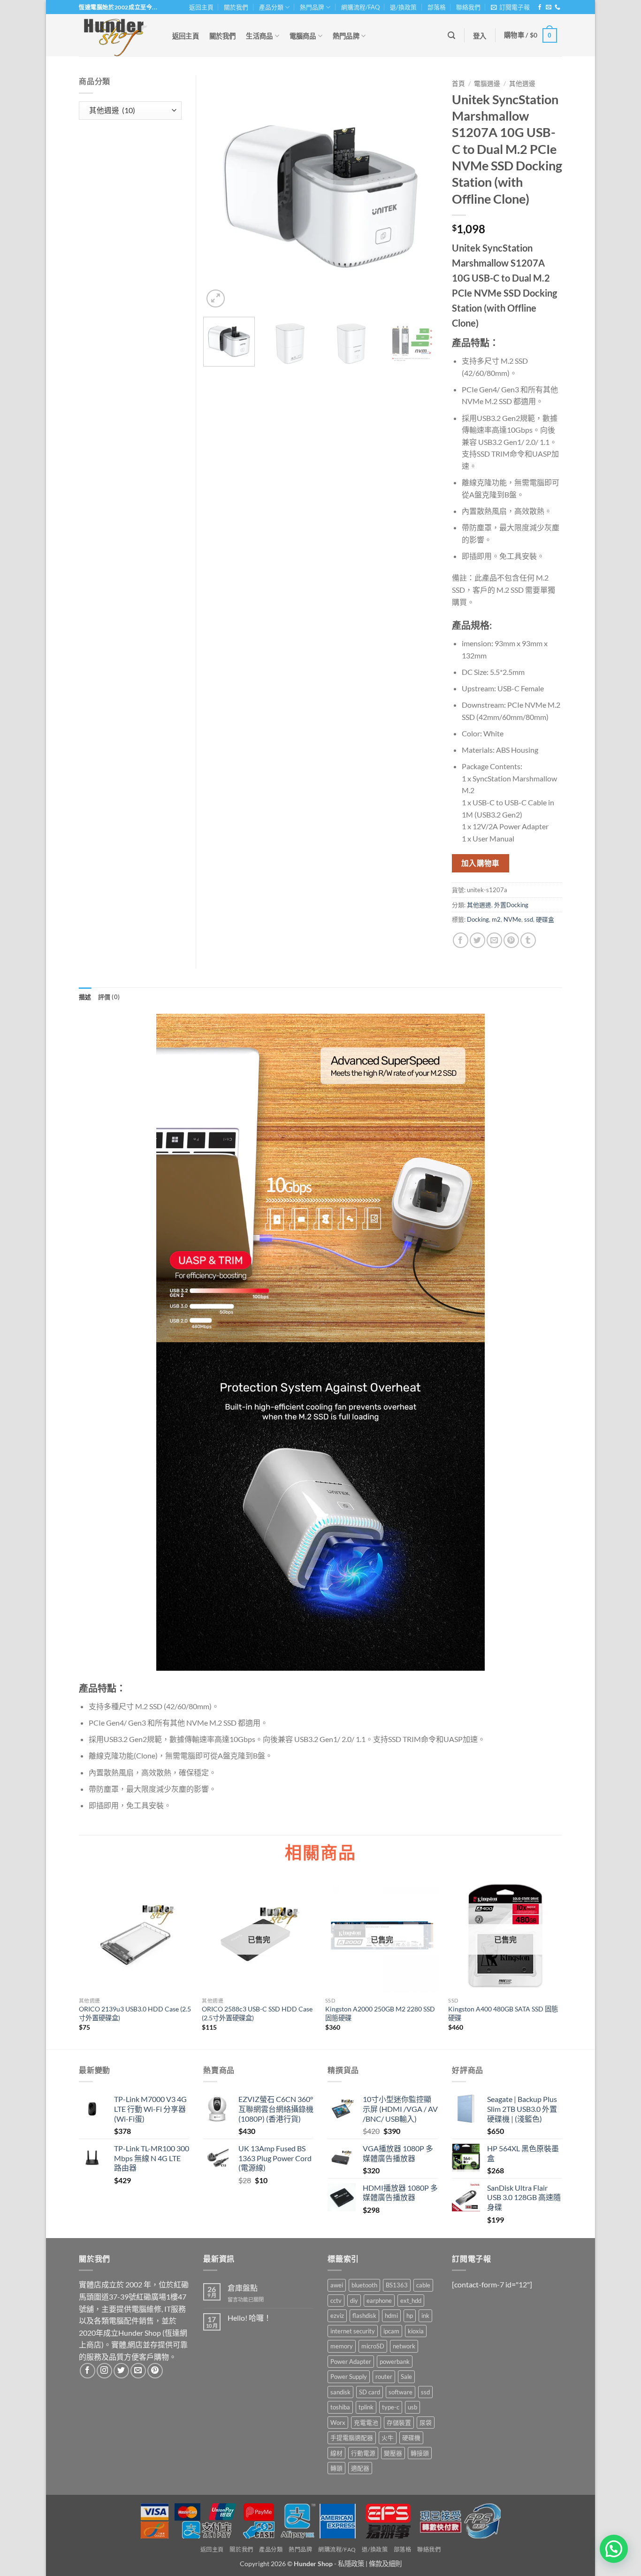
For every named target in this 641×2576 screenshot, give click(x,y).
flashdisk (364, 2316)
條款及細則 (385, 2564)
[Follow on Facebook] (540, 8)
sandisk (340, 2392)
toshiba (340, 2407)
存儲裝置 (399, 2423)
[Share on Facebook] (461, 940)
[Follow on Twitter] (121, 2371)
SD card (370, 2392)
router (384, 2377)
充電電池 (366, 2423)
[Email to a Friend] (494, 940)
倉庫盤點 (243, 2288)
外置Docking (511, 905)
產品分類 (271, 7)
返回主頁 (201, 7)
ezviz (337, 2316)
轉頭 (336, 2468)
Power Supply (349, 2377)
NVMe (512, 919)
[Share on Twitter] (477, 940)
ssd (529, 919)
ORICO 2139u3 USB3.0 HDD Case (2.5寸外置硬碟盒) (135, 2013)
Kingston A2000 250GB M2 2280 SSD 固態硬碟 (380, 2013)
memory (342, 2346)
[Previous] (220, 192)
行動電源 (363, 2453)
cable (423, 2285)
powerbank (395, 2362)
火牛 (388, 2438)
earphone (379, 2301)
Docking (478, 919)
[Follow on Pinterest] (155, 2371)
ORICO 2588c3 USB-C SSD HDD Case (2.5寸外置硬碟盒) (257, 2013)
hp (410, 2316)
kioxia (416, 2331)
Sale (406, 2377)
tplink (366, 2407)
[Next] (421, 192)
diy (354, 2301)
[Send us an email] (549, 8)
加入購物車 (481, 863)
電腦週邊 (487, 84)
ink (425, 2316)
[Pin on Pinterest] (511, 940)
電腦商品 (303, 36)
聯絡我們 (468, 7)
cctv (336, 2301)
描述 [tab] (85, 997)
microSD (373, 2346)
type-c (391, 2407)
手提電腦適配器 (352, 2438)
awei (337, 2285)
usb (412, 2407)
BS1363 (397, 2285)
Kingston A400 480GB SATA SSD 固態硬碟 (503, 2013)
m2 (496, 919)
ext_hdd (411, 2301)
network (404, 2346)
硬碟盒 (545, 919)
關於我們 (236, 7)
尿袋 (426, 2423)
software (401, 2392)
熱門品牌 (312, 7)
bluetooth (364, 2285)
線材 (336, 2453)
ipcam (391, 2331)
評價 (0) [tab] (109, 997)
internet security (353, 2331)
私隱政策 (351, 2564)
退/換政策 (403, 7)
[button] (510, 7)
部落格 (437, 7)
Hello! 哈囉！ (249, 2318)
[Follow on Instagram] (104, 2371)
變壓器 (393, 2453)
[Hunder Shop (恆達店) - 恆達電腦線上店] (116, 35)
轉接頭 (420, 2453)
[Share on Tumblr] (528, 940)
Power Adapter (351, 2362)
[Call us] (557, 8)
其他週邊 (522, 84)
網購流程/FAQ (360, 7)
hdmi (391, 2316)
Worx (338, 2423)
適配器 (360, 2468)
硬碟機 (411, 2438)
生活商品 (259, 36)
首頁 (458, 84)
